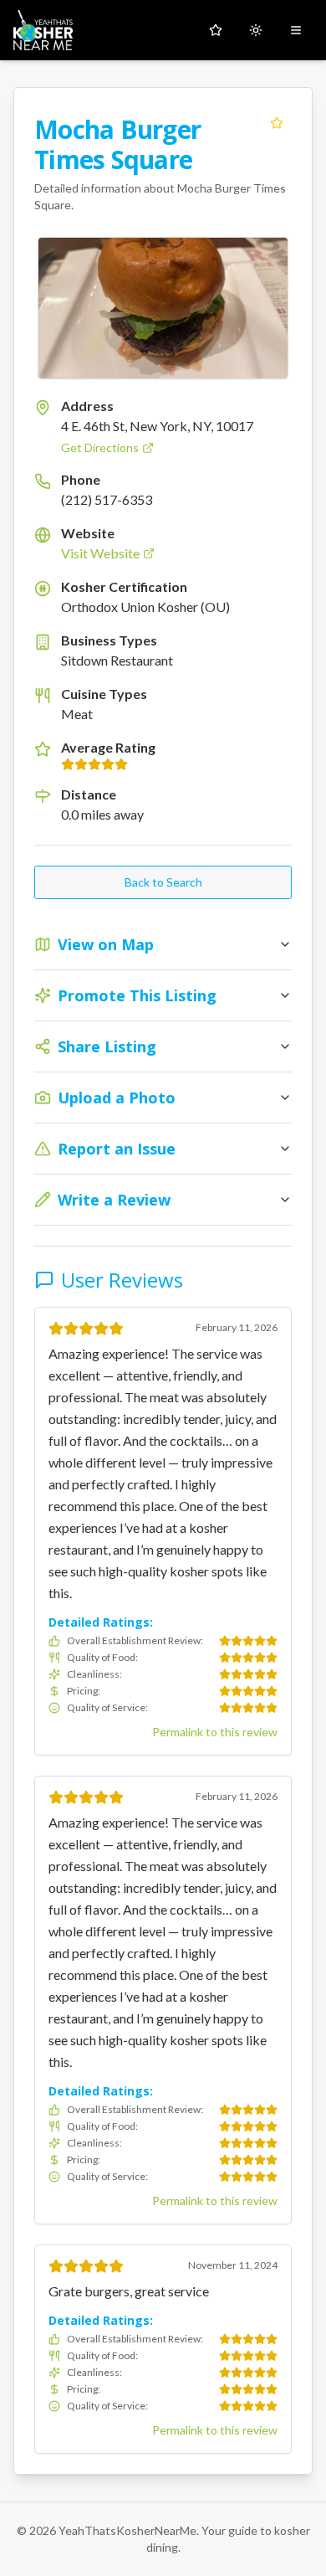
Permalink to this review (215, 1732)
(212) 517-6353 (107, 499)
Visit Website (100, 553)
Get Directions (100, 447)
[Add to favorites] (277, 123)
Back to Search (163, 882)
